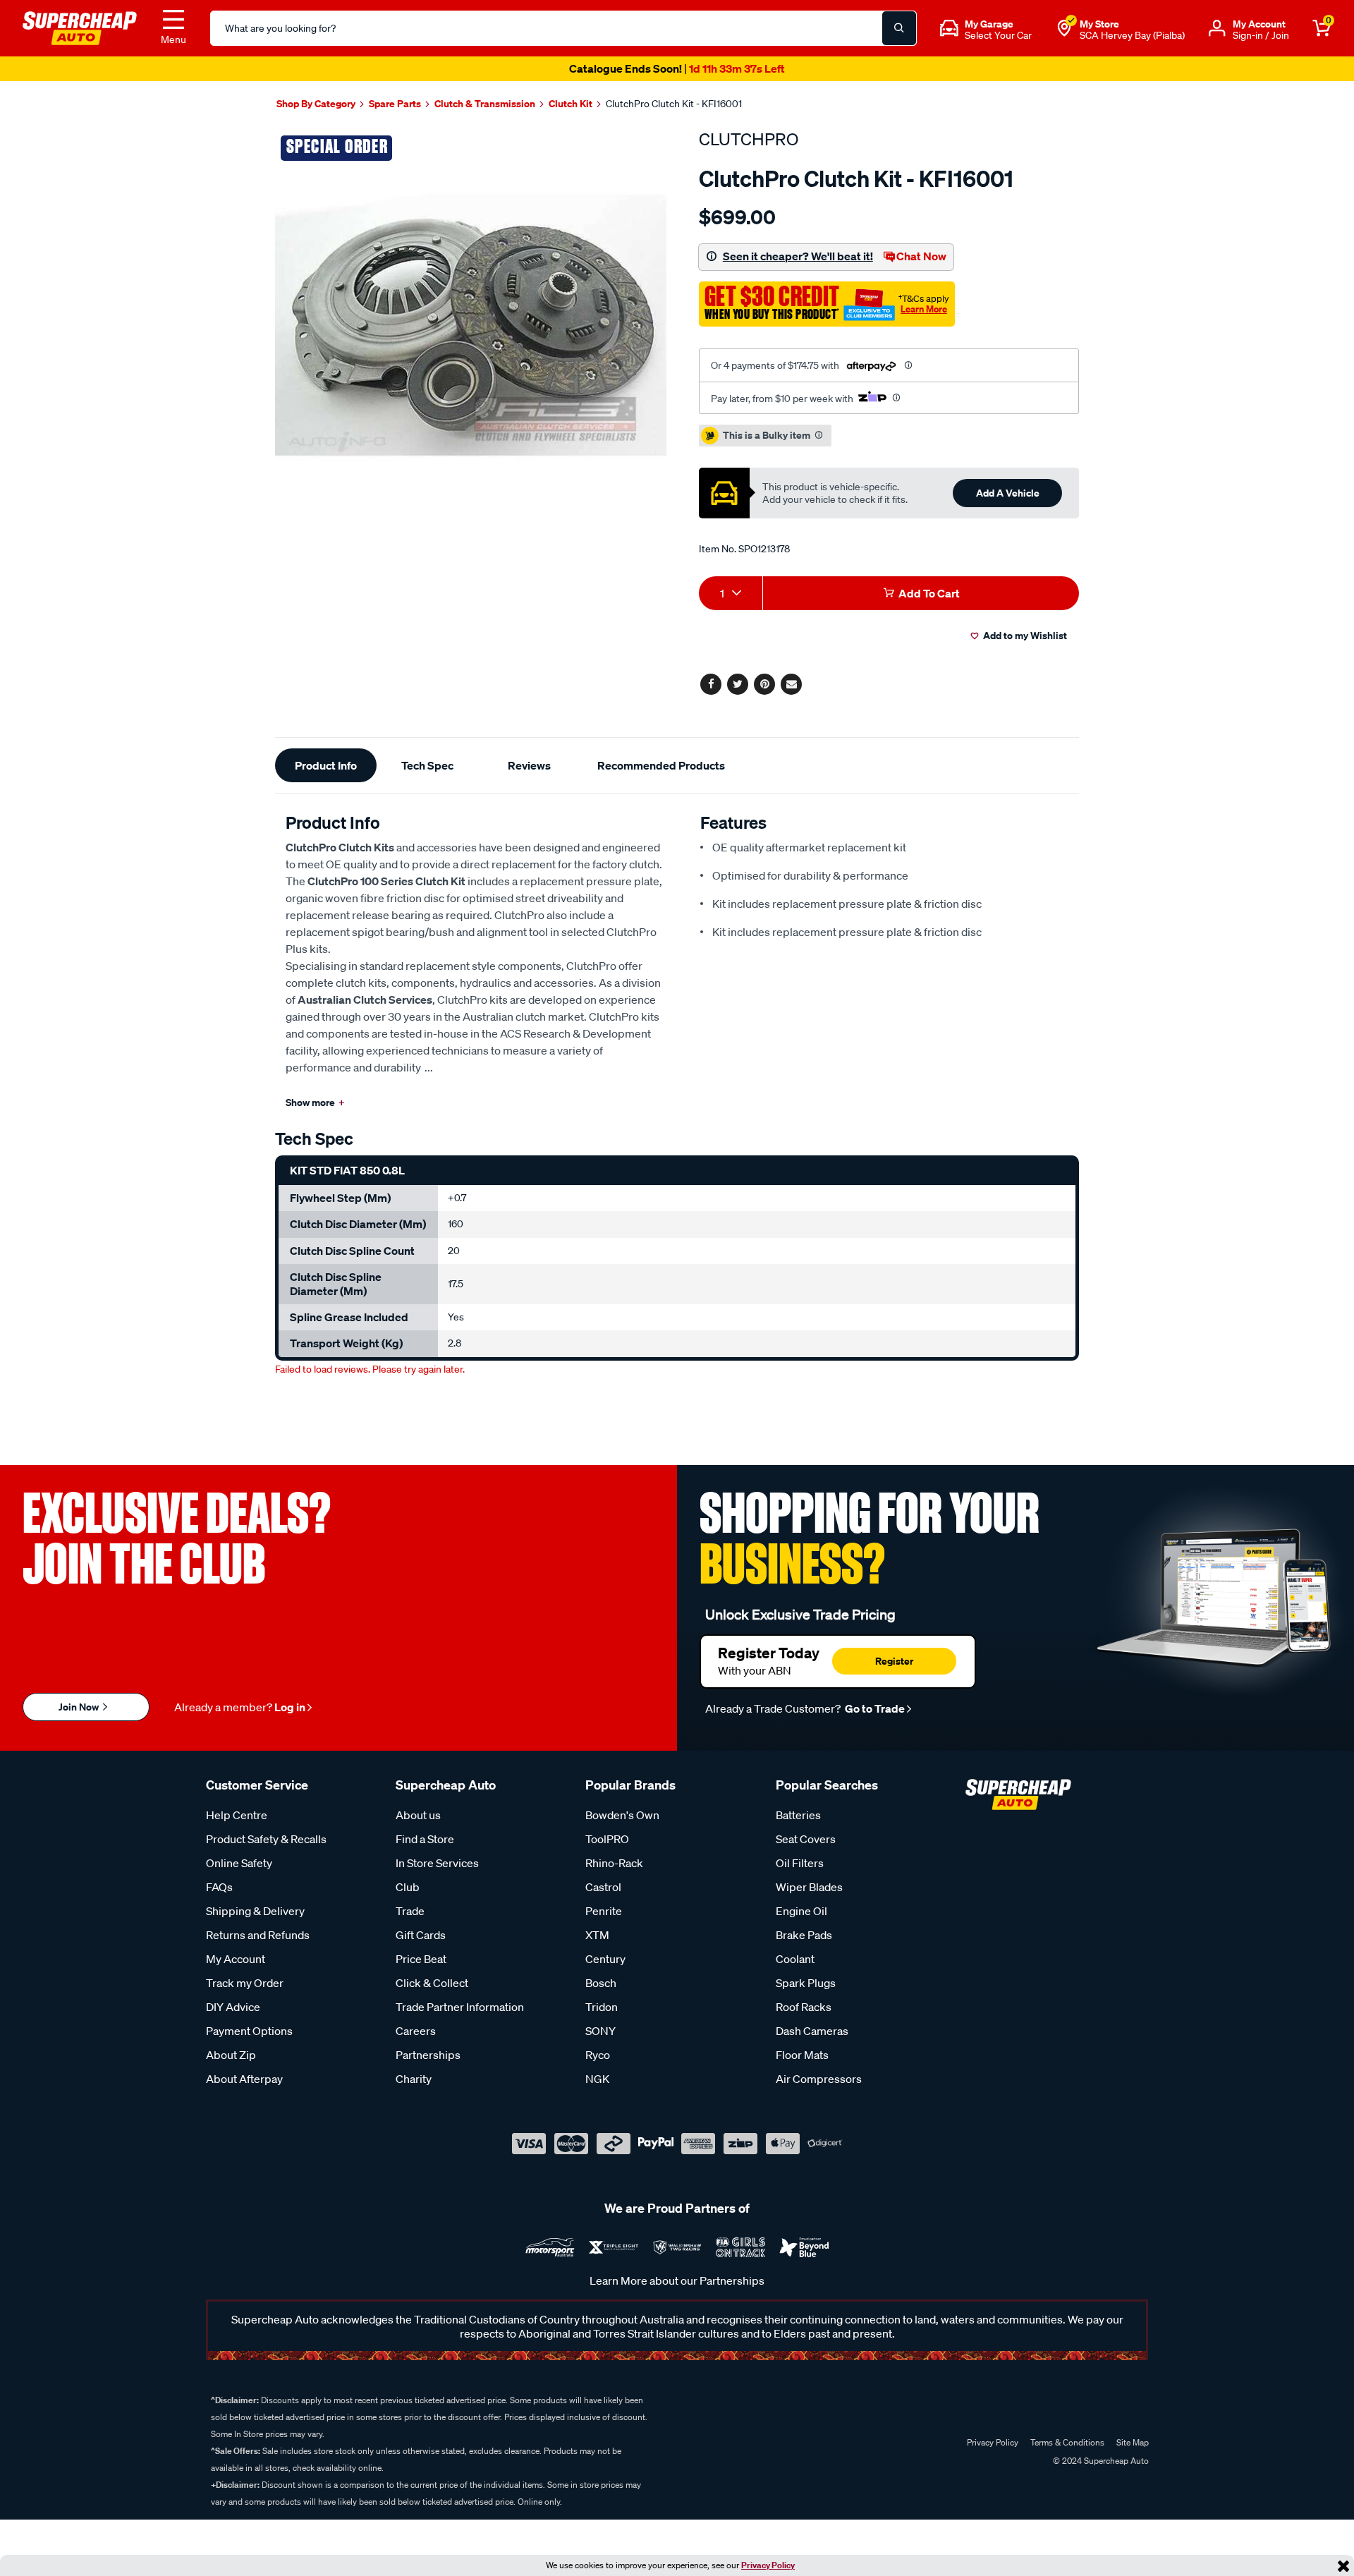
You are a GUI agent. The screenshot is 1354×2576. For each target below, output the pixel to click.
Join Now (80, 1707)
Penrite (604, 1911)
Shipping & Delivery (255, 1911)
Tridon (602, 2007)
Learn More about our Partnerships (677, 2280)
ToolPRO (607, 1839)
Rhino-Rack (614, 1863)
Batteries (798, 1815)
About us (418, 1815)
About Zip (231, 2055)
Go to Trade (874, 1708)
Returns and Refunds (258, 1935)
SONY (600, 2031)
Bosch (601, 1983)
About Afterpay (244, 2079)
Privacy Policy (768, 2565)
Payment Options (249, 2031)
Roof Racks (804, 2007)
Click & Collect (432, 1983)
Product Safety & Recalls (266, 1839)
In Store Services (437, 1863)
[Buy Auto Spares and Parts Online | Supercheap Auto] (80, 27)
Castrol (603, 1887)
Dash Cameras (812, 2031)
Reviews (529, 765)
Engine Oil (801, 1911)
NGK (597, 2079)
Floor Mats (802, 2055)
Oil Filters (800, 1863)
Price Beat (421, 1959)
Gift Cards (421, 1935)
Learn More (924, 309)
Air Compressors (819, 2079)
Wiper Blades (809, 1887)
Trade (410, 1911)
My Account (236, 1959)
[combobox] (731, 593)
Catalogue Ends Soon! (677, 68)
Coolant (795, 1959)
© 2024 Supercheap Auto (1100, 2461)
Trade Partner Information (460, 2007)
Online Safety (239, 1863)
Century (605, 1959)
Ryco (598, 2055)
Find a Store (425, 1839)
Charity (414, 2079)
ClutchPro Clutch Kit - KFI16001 (674, 104)
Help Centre (237, 1815)
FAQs (219, 1887)
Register (894, 1661)
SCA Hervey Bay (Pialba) (1132, 35)
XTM (597, 1935)
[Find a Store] (1064, 28)
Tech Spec (427, 765)
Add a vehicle (1008, 493)
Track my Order (245, 1983)
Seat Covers (806, 1839)
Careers (416, 2031)
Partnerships (428, 2055)
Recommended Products (661, 765)
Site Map (1133, 2442)
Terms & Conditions (1067, 2442)
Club (408, 1887)
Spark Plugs (806, 1983)
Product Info (326, 765)
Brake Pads (804, 1935)
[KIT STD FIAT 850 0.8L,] (471, 325)
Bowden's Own (622, 1815)
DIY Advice (233, 2007)
